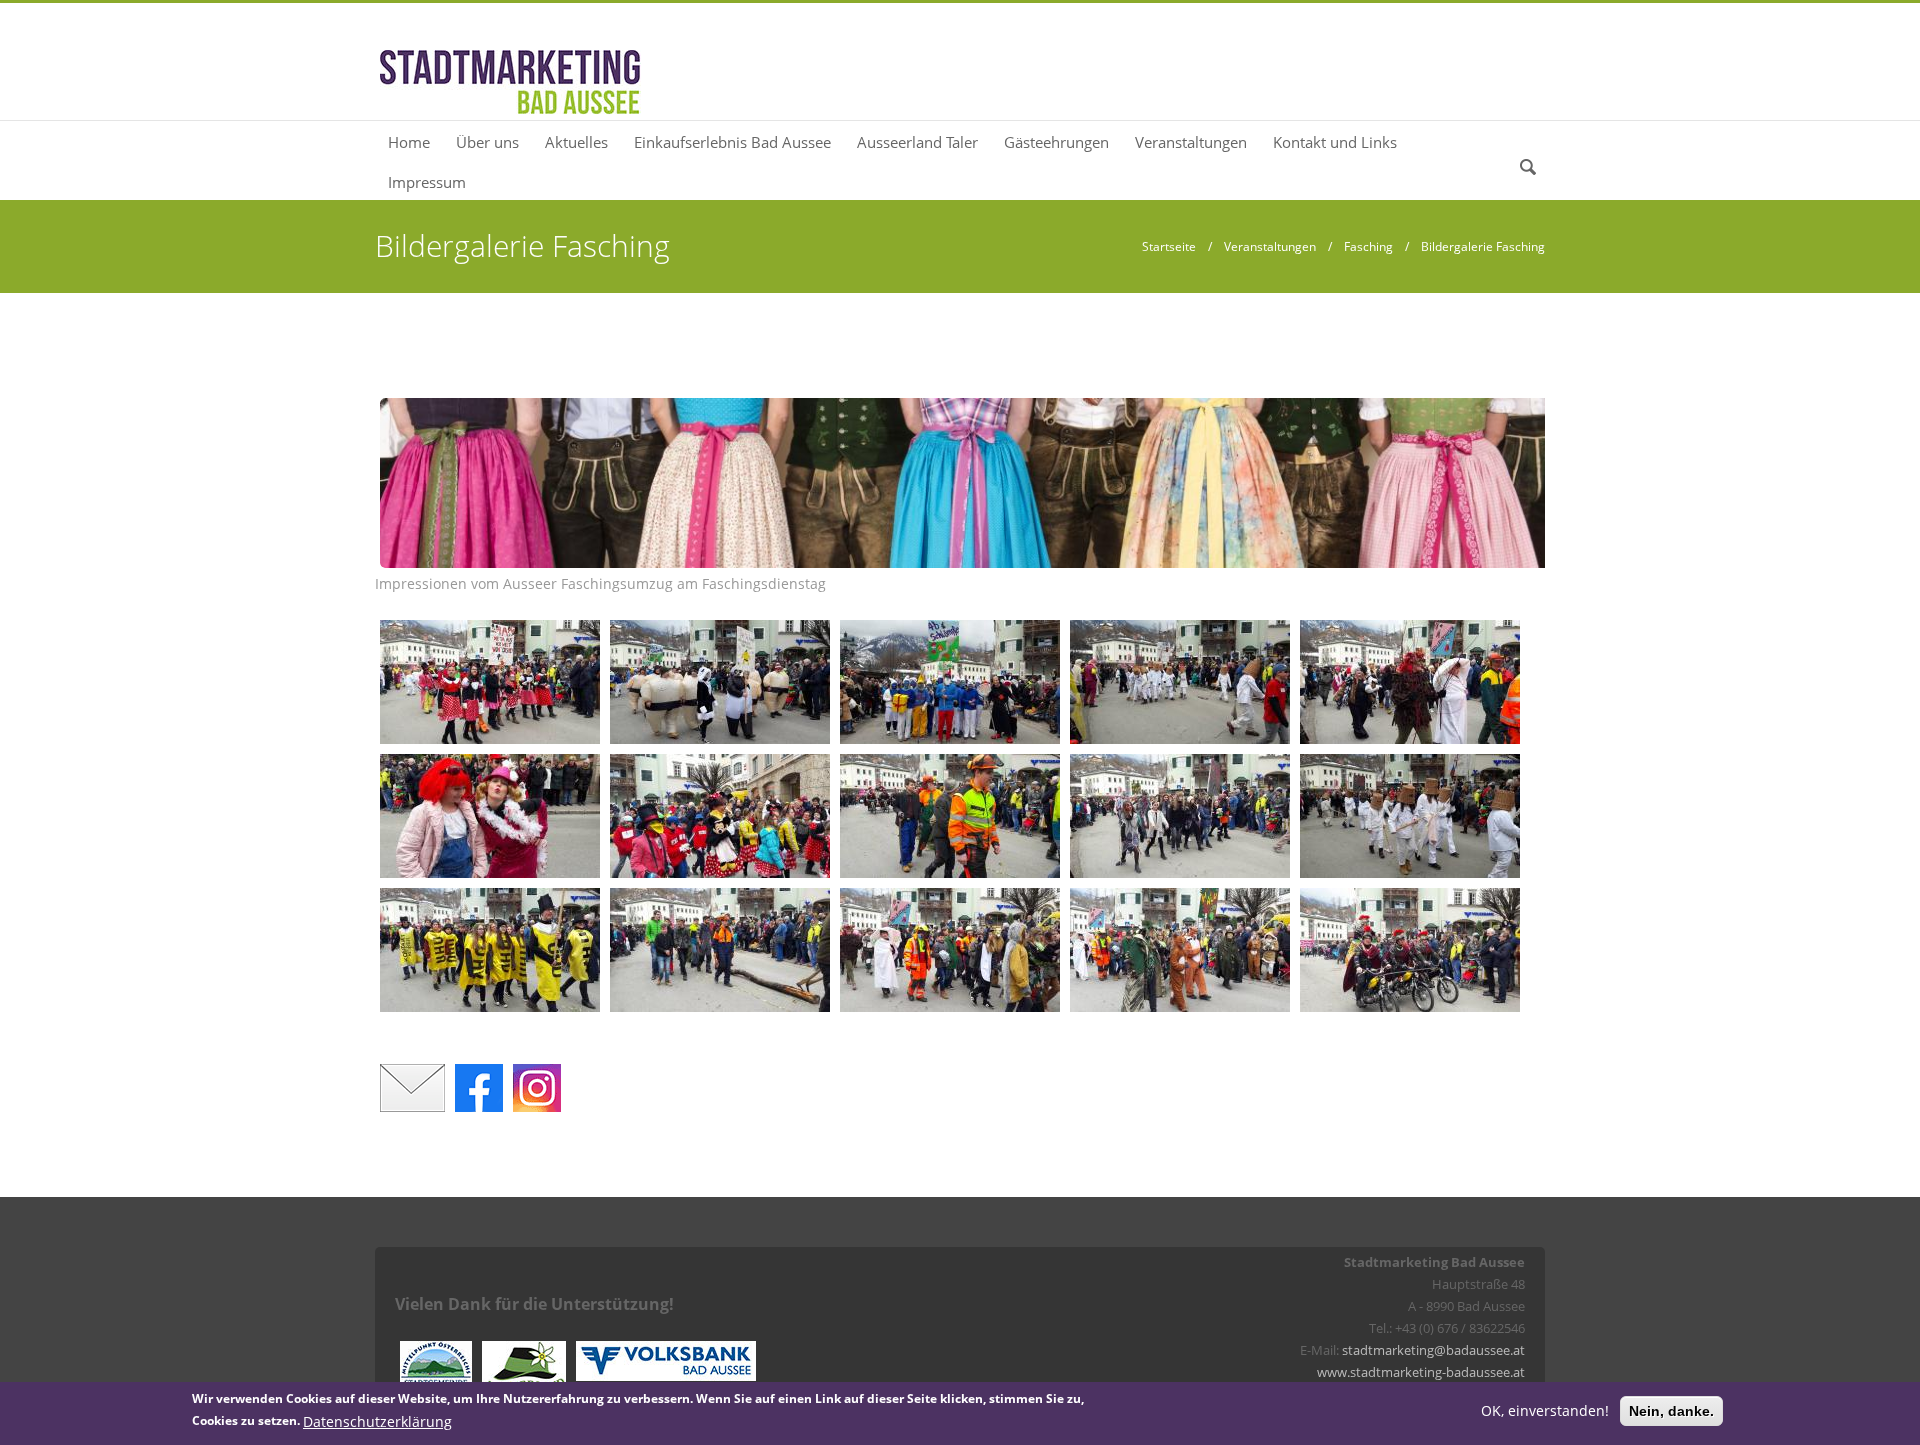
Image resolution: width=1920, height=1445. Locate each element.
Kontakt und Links (1335, 142)
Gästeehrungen (1056, 142)
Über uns (487, 142)
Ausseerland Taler (917, 142)
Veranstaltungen (1191, 142)
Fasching (1368, 246)
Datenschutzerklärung (377, 1420)
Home (409, 142)
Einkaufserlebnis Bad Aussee (732, 142)
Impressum (427, 182)
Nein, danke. (1671, 1411)
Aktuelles (576, 142)
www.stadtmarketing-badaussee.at (1421, 1372)
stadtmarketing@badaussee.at (1433, 1350)
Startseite (1169, 246)
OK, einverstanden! (1545, 1410)
